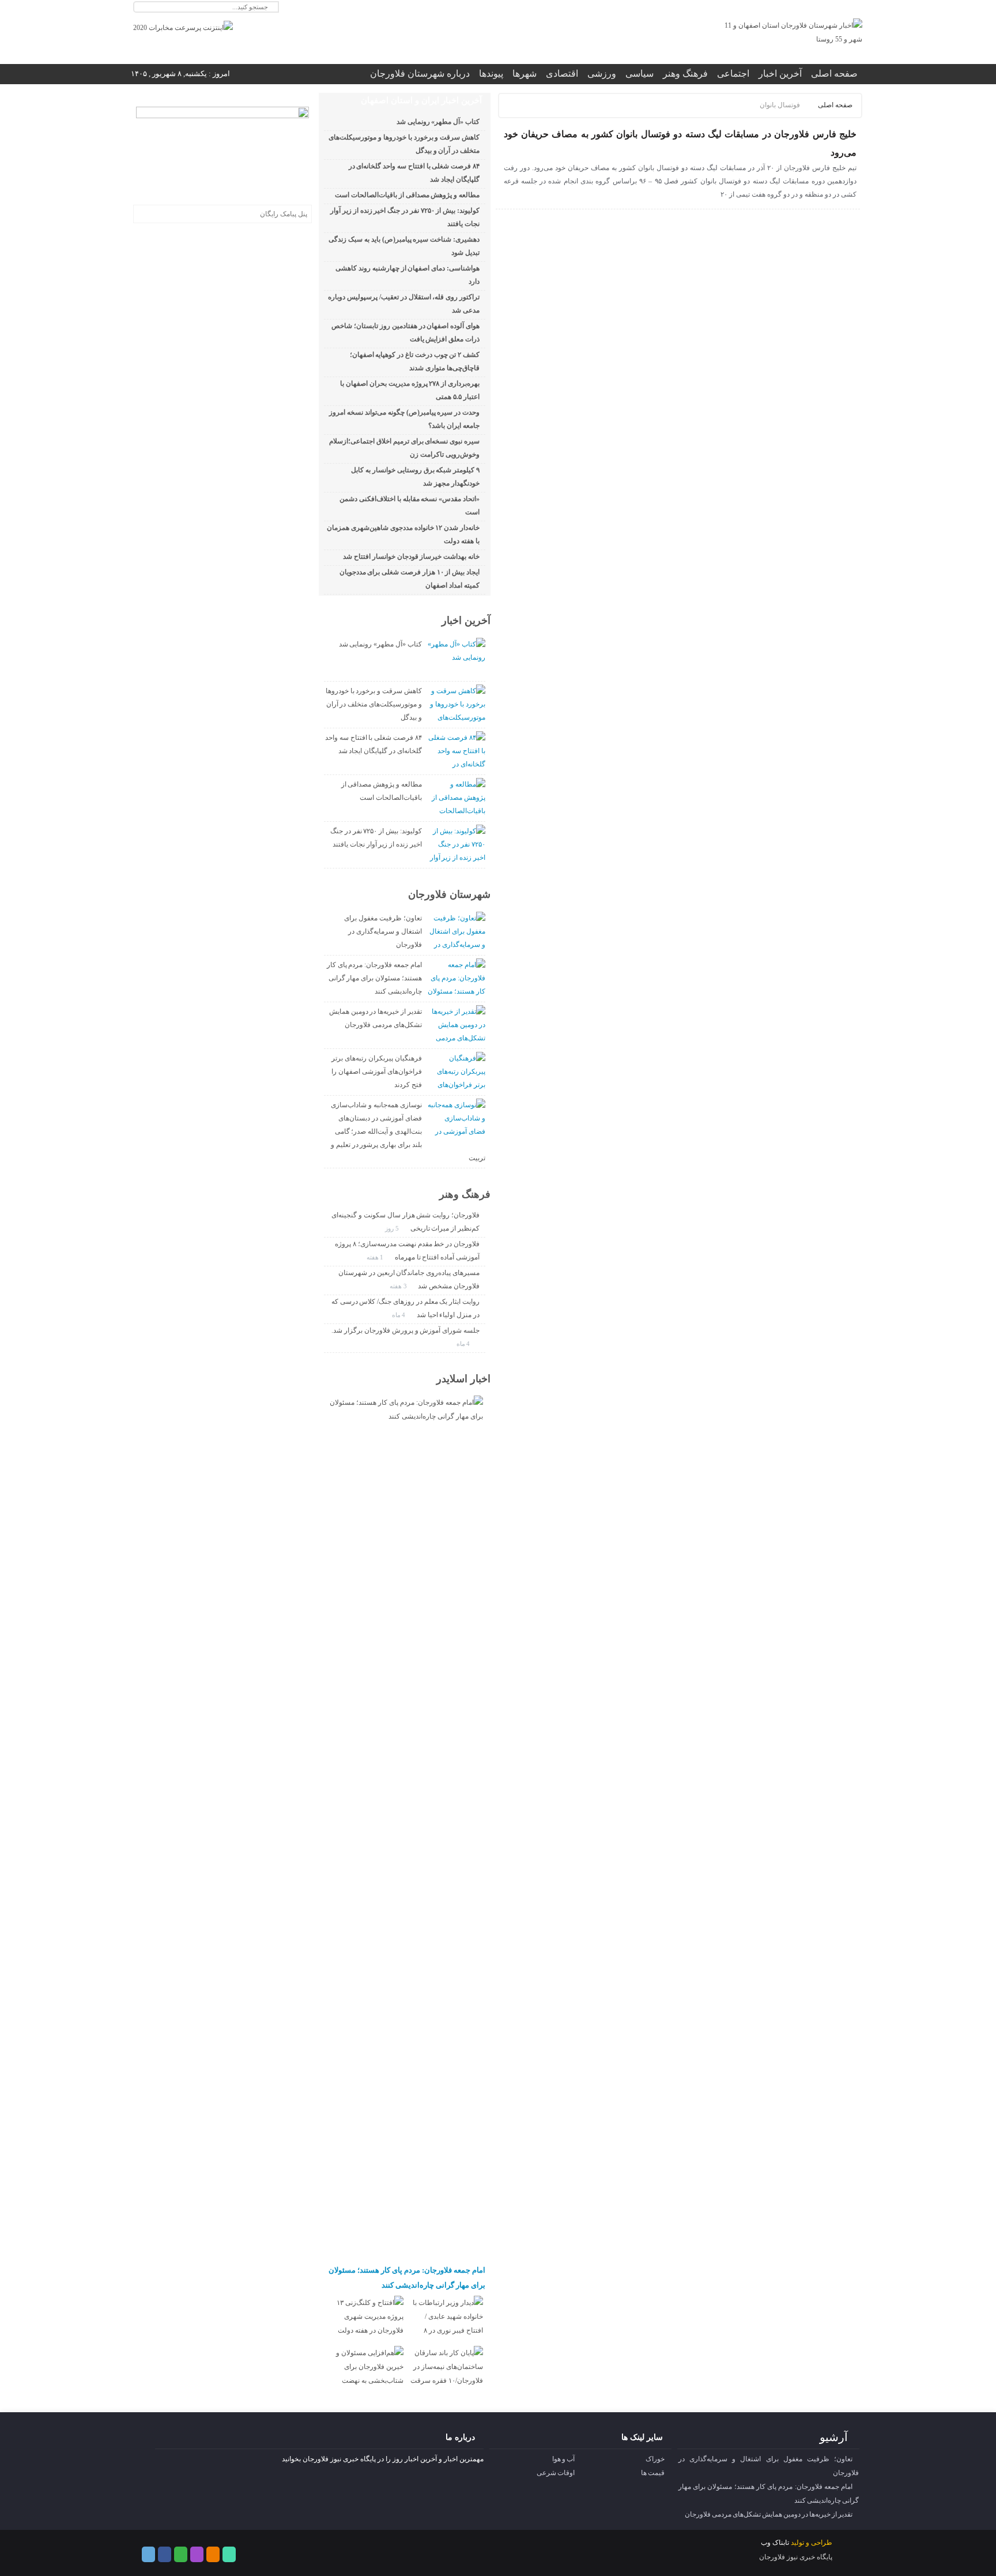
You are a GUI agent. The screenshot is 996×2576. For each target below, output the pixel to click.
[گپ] (814, 7)
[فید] (855, 7)
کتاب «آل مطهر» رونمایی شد (438, 122)
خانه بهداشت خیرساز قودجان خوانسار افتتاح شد (411, 556)
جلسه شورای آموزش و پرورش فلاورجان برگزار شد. (405, 1330)
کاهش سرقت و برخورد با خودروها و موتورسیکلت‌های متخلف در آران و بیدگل (374, 704)
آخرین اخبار (780, 74)
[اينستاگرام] (800, 7)
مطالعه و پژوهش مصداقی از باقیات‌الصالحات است (407, 195)
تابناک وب (775, 2543)
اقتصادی (562, 74)
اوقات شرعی (556, 2473)
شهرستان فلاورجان (449, 894)
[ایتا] (827, 7)
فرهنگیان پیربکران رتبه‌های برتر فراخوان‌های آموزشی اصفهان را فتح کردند (376, 1071)
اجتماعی (733, 74)
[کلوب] (181, 2554)
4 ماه (400, 1315)
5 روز (393, 1228)
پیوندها (491, 74)
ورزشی (602, 74)
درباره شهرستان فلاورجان (420, 74)
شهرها (525, 74)
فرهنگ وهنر (685, 74)
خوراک (655, 2459)
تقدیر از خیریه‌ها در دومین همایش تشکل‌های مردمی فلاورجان (769, 2514)
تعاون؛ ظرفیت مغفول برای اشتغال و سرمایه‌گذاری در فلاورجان (383, 931)
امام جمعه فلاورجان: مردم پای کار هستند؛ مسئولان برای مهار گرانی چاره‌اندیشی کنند (374, 978)
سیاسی (640, 74)
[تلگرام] (786, 7)
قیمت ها (653, 2473)
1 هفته (376, 1257)
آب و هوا (563, 2459)
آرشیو (834, 2437)
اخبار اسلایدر (463, 1379)
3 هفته (399, 1286)
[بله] (841, 7)
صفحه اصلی (834, 74)
